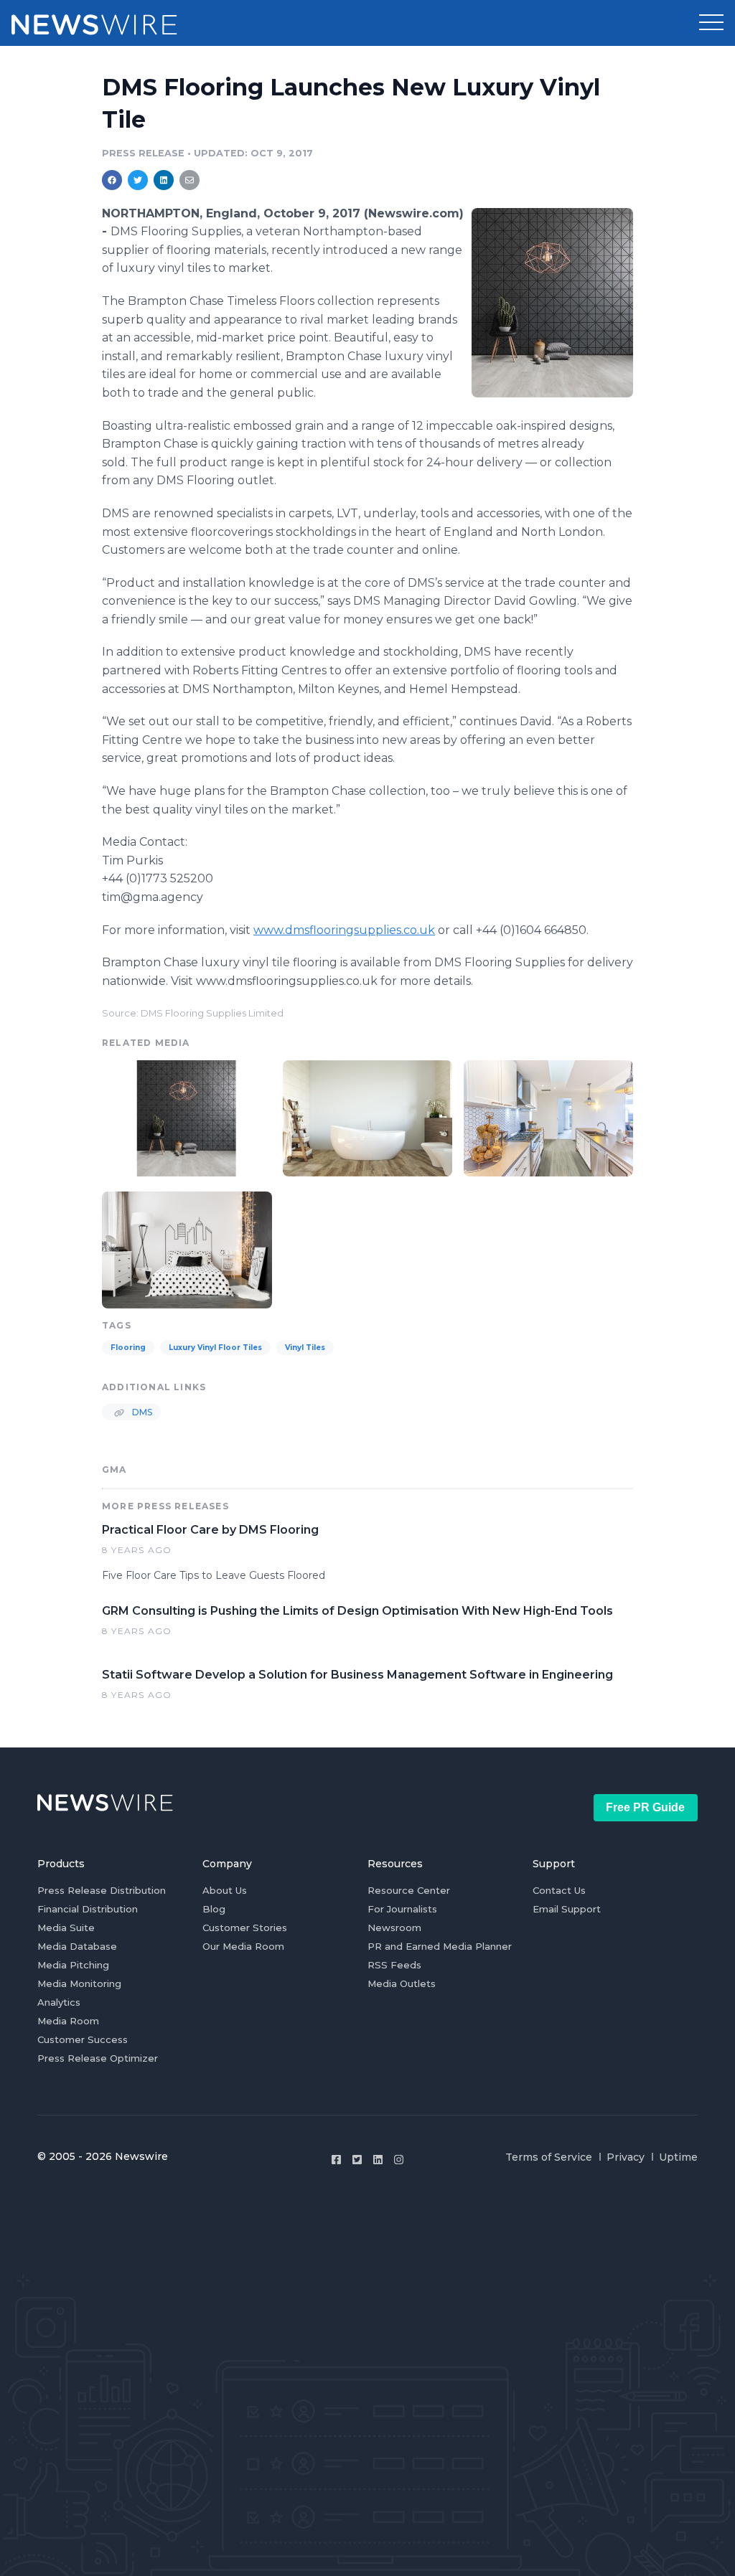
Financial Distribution (88, 1909)
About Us (225, 1890)
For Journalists (402, 1909)
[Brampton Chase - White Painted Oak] (552, 302)
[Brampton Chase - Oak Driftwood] (187, 1248)
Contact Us (559, 1890)
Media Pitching (73, 1965)
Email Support (567, 1909)
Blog (214, 1909)
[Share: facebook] (112, 180)
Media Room (68, 2021)
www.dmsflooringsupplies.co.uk (344, 930)
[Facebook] (336, 2160)
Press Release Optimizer (98, 2058)
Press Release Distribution (102, 1890)
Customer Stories (245, 1928)
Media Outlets (402, 1983)
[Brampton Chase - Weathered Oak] (367, 1117)
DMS (141, 1412)
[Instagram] (399, 2160)
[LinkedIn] (378, 2160)
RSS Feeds (394, 1965)
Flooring (128, 1348)
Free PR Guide (645, 1807)
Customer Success (83, 2039)
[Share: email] (189, 180)
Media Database (77, 1946)
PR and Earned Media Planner (440, 1946)
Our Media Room (243, 1946)
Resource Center (409, 1890)
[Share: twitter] (138, 180)
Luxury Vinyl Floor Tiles (215, 1348)
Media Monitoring (79, 1983)
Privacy (626, 2157)
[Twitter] (357, 2160)
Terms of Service (549, 2157)
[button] (711, 23)
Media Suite (66, 1928)
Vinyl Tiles (305, 1348)
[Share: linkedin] (164, 180)
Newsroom (394, 1928)
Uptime (678, 2157)
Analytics (59, 2002)
